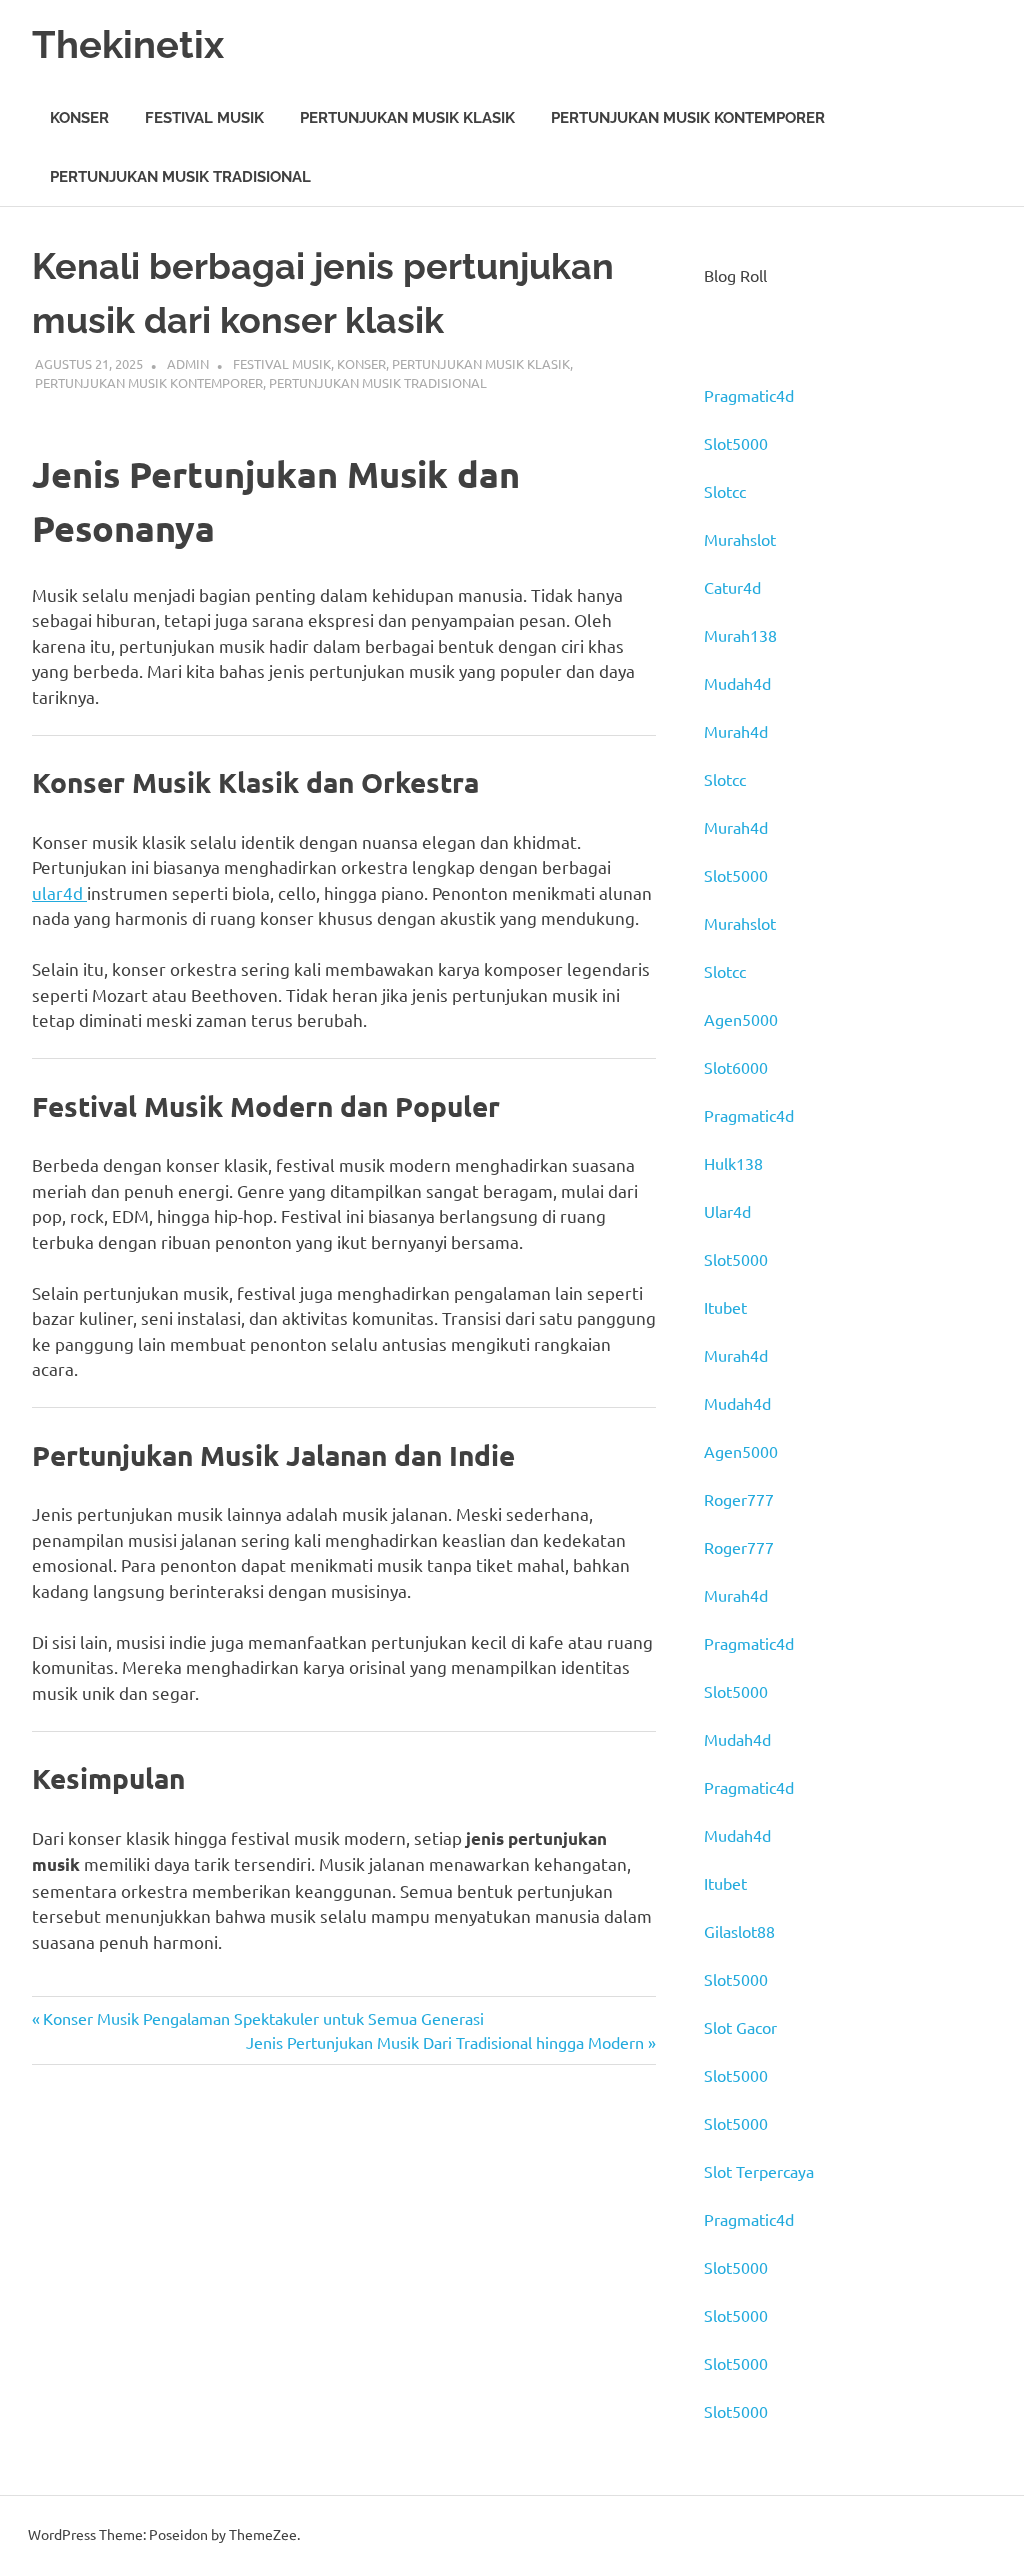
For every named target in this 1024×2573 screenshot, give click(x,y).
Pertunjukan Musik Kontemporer (688, 118)
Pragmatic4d (749, 395)
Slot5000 (736, 443)
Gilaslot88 (739, 1931)
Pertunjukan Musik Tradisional (180, 177)
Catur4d (732, 587)
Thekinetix (128, 44)
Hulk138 (733, 1163)
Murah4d (736, 731)
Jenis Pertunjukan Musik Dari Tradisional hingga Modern (445, 2042)
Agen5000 (741, 1019)
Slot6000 (736, 1067)
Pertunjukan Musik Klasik (407, 118)
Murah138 (740, 635)
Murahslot (740, 539)
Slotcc (725, 491)
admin (188, 363)
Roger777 (739, 1499)
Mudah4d (737, 683)
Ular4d (727, 1211)
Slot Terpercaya (759, 2171)
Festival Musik (204, 118)
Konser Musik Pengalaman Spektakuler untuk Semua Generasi (263, 2018)
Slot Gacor (740, 2027)
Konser (79, 118)
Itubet (725, 1307)
